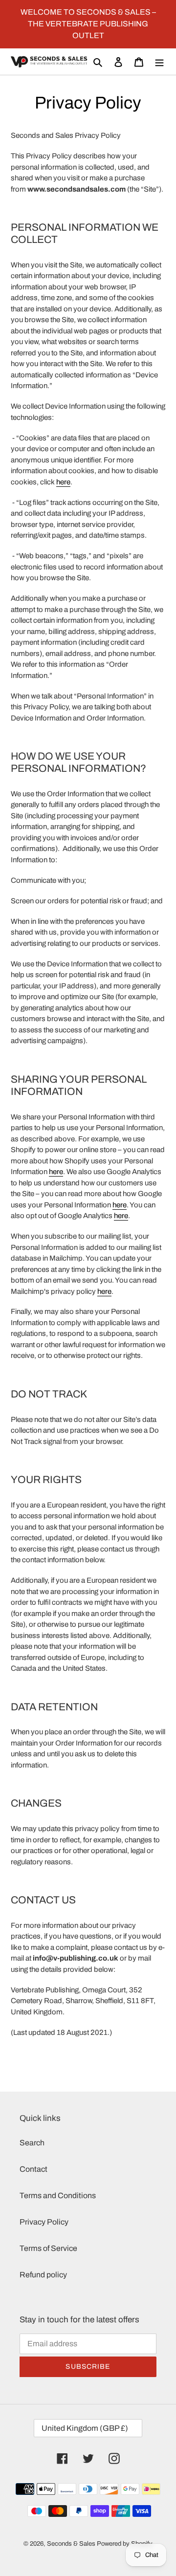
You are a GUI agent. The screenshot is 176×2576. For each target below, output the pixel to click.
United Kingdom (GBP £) (85, 2428)
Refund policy (43, 2275)
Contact (33, 2169)
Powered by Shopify (125, 2544)
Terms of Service (48, 2248)
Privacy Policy (44, 2222)
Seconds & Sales (71, 2544)
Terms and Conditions (58, 2195)
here (63, 482)
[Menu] (159, 62)
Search (32, 2143)
